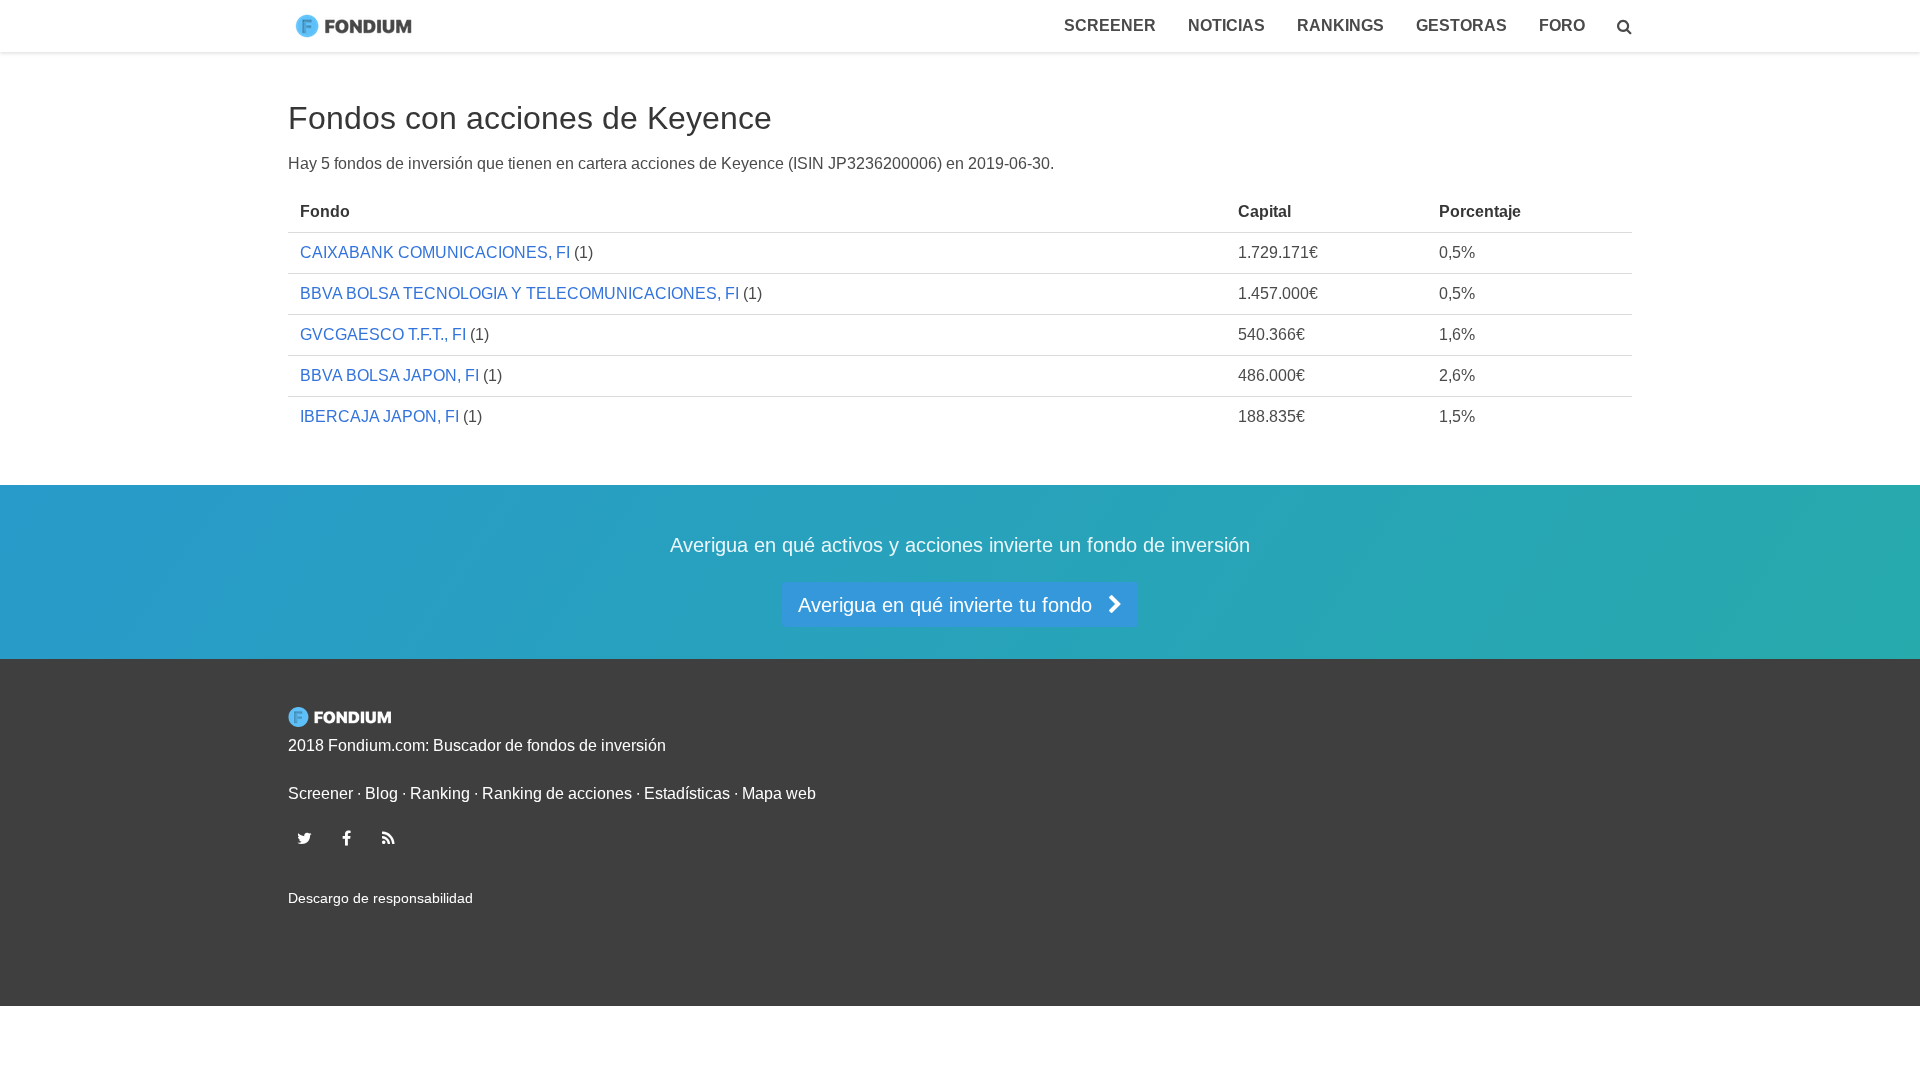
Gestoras (1461, 25)
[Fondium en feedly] (389, 838)
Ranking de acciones (557, 793)
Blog (381, 793)
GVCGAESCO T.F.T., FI (383, 334)
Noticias (1226, 25)
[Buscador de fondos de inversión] (1624, 26)
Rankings (1340, 25)
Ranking (440, 793)
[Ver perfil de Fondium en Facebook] (346, 838)
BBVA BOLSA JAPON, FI (389, 375)
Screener (1110, 25)
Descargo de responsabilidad (380, 898)
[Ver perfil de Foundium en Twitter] (304, 838)
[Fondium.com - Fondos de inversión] (358, 26)
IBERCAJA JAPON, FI (379, 416)
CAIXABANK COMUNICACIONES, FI (435, 252)
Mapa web (779, 793)
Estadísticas (687, 793)
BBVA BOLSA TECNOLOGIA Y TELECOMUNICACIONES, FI (519, 293)
